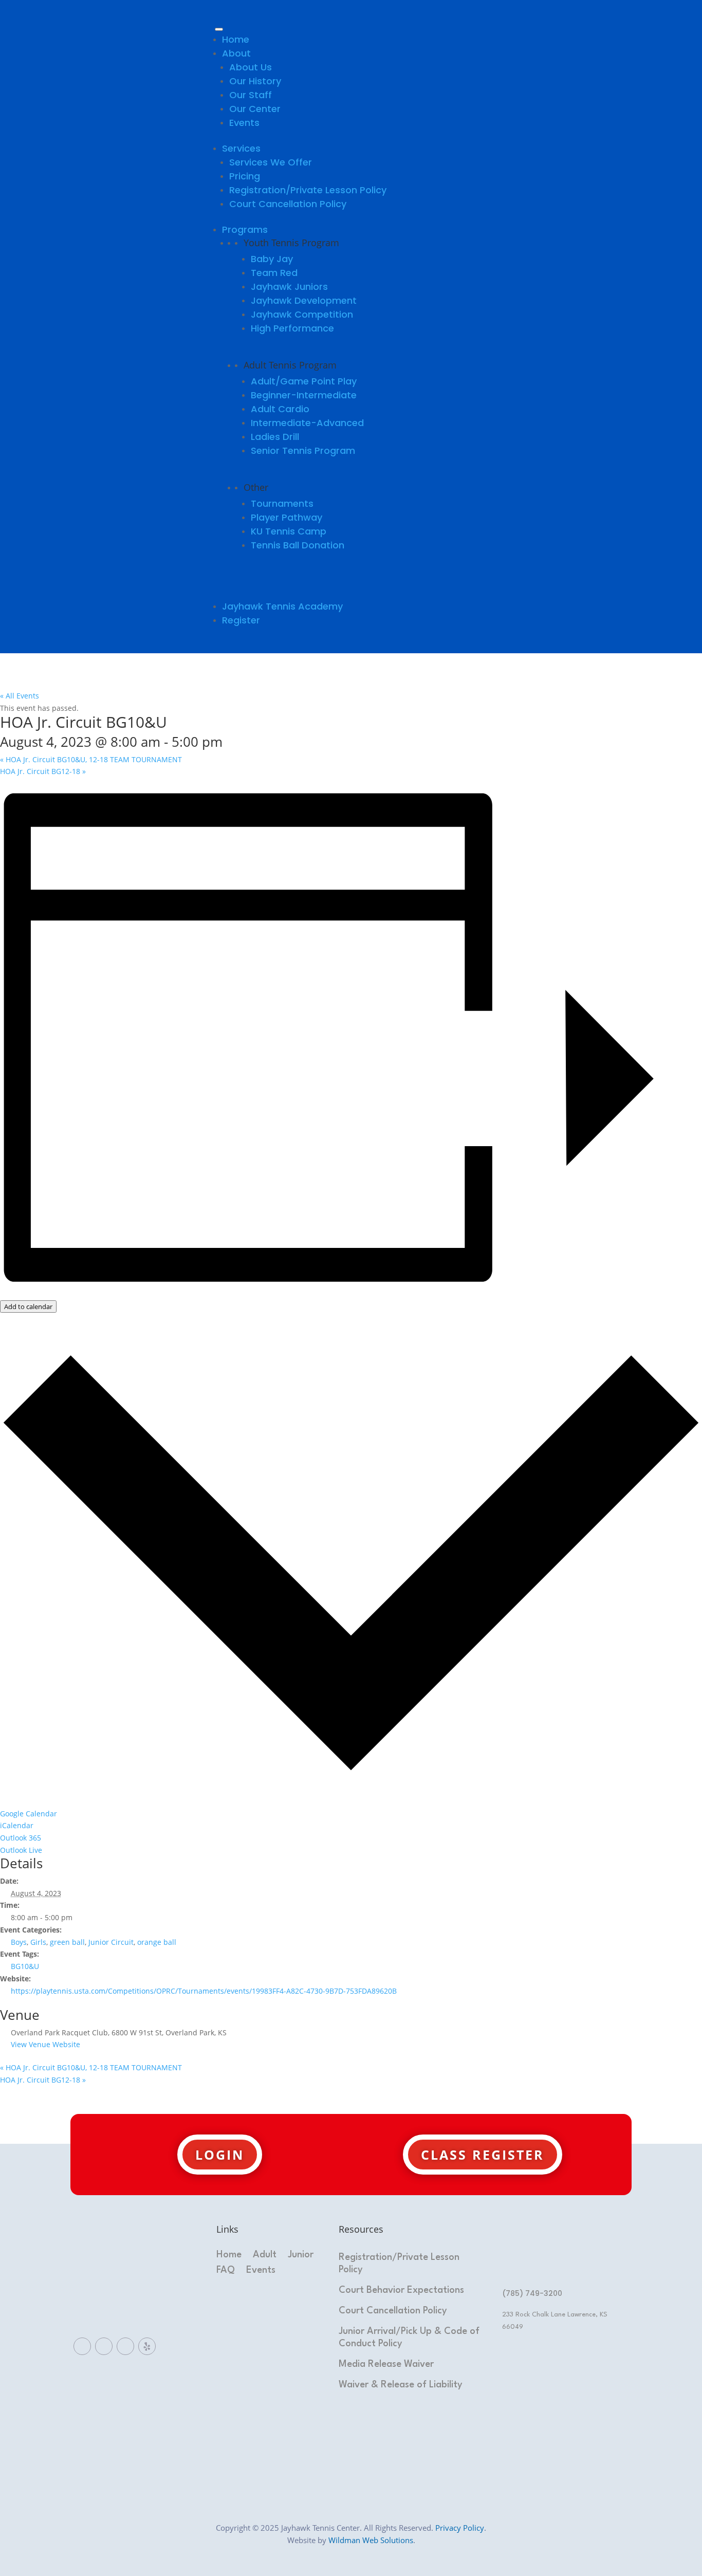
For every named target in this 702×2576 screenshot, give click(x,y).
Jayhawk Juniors (289, 287)
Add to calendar (28, 1307)
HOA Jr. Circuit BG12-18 (43, 771)
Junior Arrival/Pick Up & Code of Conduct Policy (409, 2338)
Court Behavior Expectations (401, 2290)
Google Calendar (29, 1814)
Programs (245, 229)
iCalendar (17, 1825)
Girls (38, 1942)
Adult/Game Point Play (304, 381)
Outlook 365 (21, 1838)
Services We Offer (271, 162)
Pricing (245, 176)
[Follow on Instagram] (125, 2346)
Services (241, 148)
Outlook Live (21, 1850)
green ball (67, 1942)
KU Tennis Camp (289, 531)
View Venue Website (45, 2044)
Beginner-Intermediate (304, 395)
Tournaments (282, 503)
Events (244, 123)
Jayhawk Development (304, 300)
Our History (255, 81)
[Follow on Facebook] (82, 2346)
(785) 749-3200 (532, 2293)
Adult (265, 2255)
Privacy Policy (460, 2528)
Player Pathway (287, 517)
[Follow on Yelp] (147, 2346)
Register (241, 620)
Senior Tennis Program (303, 450)
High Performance (292, 328)
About (236, 53)
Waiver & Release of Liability (401, 2385)
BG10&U (25, 1966)
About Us (251, 67)
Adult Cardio (280, 409)
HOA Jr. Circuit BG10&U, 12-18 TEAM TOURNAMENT (91, 759)
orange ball (157, 1942)
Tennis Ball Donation (298, 545)
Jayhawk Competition (302, 314)
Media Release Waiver (386, 2364)
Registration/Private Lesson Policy (308, 190)
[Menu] (219, 29)
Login (220, 2155)
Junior (301, 2255)
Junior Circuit (111, 1942)
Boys (19, 1942)
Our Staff (251, 95)
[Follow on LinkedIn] (104, 2346)
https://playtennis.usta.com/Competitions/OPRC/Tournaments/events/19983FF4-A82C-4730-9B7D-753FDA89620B (204, 1991)
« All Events (20, 696)
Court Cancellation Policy (288, 204)
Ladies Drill (275, 437)
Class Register (483, 2155)
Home (236, 39)
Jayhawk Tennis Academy (282, 606)
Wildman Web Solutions (371, 2540)
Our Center (255, 109)
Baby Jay (272, 259)
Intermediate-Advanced (307, 423)
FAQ (226, 2271)
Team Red (274, 273)
